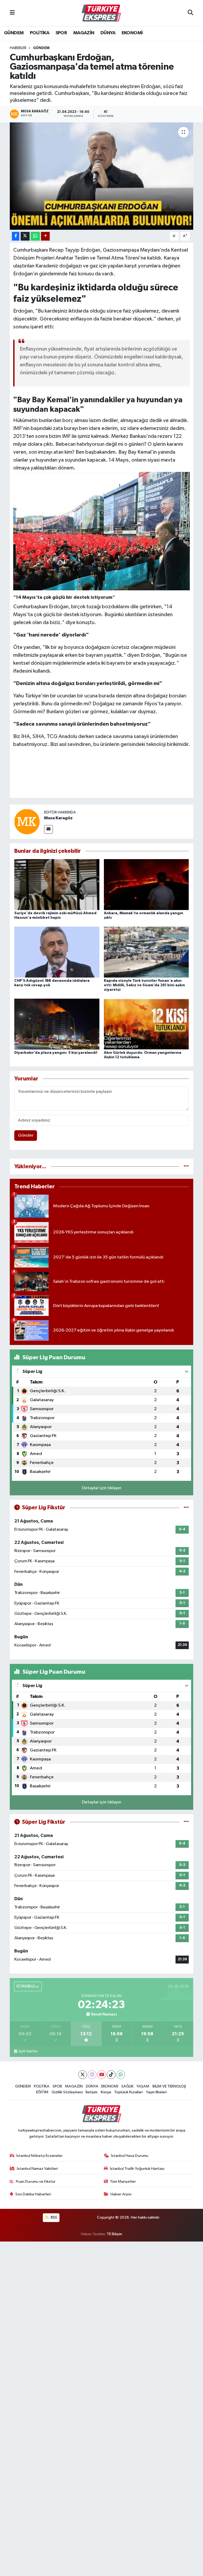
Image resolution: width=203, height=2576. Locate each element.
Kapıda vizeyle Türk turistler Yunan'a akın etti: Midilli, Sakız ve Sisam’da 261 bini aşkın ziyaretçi (144, 985)
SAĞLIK (127, 2086)
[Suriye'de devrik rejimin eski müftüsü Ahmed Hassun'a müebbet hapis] (57, 884)
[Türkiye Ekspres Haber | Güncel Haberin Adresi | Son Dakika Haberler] (101, 13)
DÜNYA (108, 33)
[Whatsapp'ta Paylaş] (35, 236)
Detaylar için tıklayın (102, 1488)
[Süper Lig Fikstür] (186, 1508)
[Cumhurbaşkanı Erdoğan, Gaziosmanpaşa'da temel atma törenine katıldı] (102, 176)
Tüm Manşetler (123, 2182)
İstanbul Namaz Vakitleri (37, 2169)
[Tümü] (186, 1167)
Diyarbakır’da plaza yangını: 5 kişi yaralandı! (56, 1053)
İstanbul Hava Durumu (130, 2156)
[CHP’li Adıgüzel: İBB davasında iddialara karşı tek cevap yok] (57, 952)
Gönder (26, 1135)
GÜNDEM (14, 33)
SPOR (61, 33)
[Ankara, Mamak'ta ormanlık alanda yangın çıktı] (146, 884)
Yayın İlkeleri (156, 2092)
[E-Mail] (49, 829)
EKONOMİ (132, 33)
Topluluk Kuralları (128, 2092)
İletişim (92, 2092)
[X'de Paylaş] (25, 236)
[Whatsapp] (121, 2075)
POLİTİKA (40, 33)
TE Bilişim (114, 2234)
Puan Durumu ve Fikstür (36, 2182)
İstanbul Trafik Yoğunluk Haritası (137, 2169)
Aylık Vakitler (28, 2051)
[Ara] (190, 13)
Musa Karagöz (58, 818)
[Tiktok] (111, 2075)
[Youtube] (102, 2075)
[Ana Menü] (12, 13)
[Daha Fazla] (45, 236)
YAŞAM (143, 2086)
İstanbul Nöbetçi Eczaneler (40, 2156)
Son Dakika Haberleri (33, 2194)
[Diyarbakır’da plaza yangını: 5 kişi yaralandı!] (57, 1024)
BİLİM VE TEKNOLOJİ (169, 2086)
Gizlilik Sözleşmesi (67, 2092)
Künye (106, 2092)
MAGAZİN (84, 33)
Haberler (18, 48)
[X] (83, 2075)
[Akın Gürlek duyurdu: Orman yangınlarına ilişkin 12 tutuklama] (146, 1024)
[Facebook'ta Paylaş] (16, 236)
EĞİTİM (42, 2092)
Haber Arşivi (121, 2194)
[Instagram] (92, 2075)
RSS (54, 2217)
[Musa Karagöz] (27, 822)
